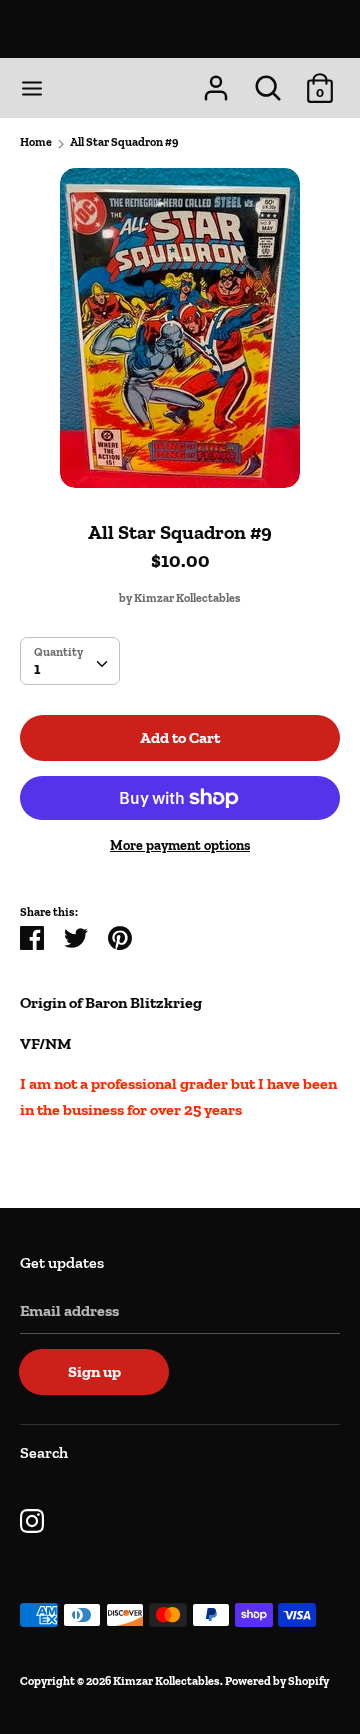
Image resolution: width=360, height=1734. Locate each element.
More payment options (180, 845)
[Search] (268, 80)
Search (44, 1452)
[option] (180, 328)
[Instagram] (32, 1518)
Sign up (94, 1371)
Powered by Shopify (277, 1681)
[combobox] (70, 661)
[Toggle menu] (32, 88)
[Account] (216, 80)
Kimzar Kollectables (180, 29)
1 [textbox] (37, 668)
